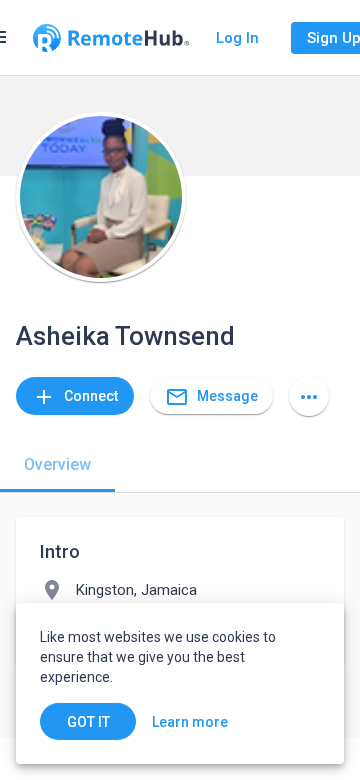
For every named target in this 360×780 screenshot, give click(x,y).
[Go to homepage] (111, 38)
